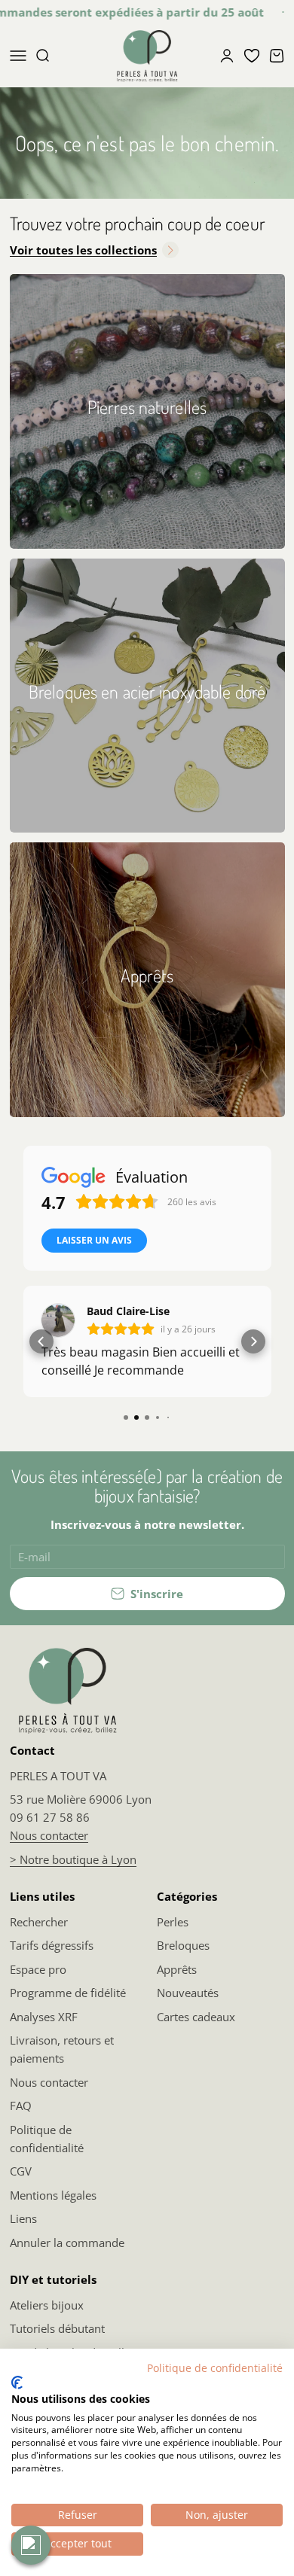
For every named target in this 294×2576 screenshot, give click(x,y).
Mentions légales (53, 2195)
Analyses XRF (44, 2017)
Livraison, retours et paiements (62, 2049)
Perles (173, 1922)
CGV (21, 2171)
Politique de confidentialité (47, 2139)
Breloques (183, 1945)
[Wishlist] (252, 56)
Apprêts (177, 1969)
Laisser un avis (94, 1240)
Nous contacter (49, 1835)
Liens (23, 2218)
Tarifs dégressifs (52, 1945)
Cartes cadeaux (196, 2017)
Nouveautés (188, 1993)
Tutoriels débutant (57, 2328)
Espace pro (38, 1969)
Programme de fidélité (68, 1993)
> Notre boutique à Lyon (73, 1859)
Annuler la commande (67, 2243)
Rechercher (39, 1922)
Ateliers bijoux (47, 2305)
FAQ (21, 2106)
